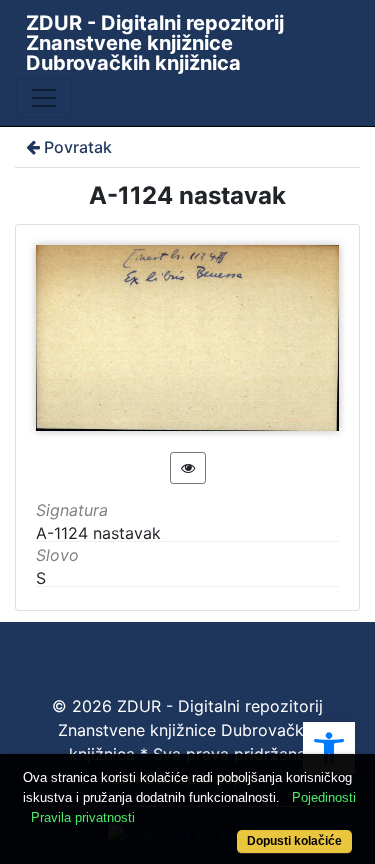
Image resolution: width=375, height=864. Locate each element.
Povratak (78, 147)
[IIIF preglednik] (188, 468)
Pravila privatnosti (83, 817)
